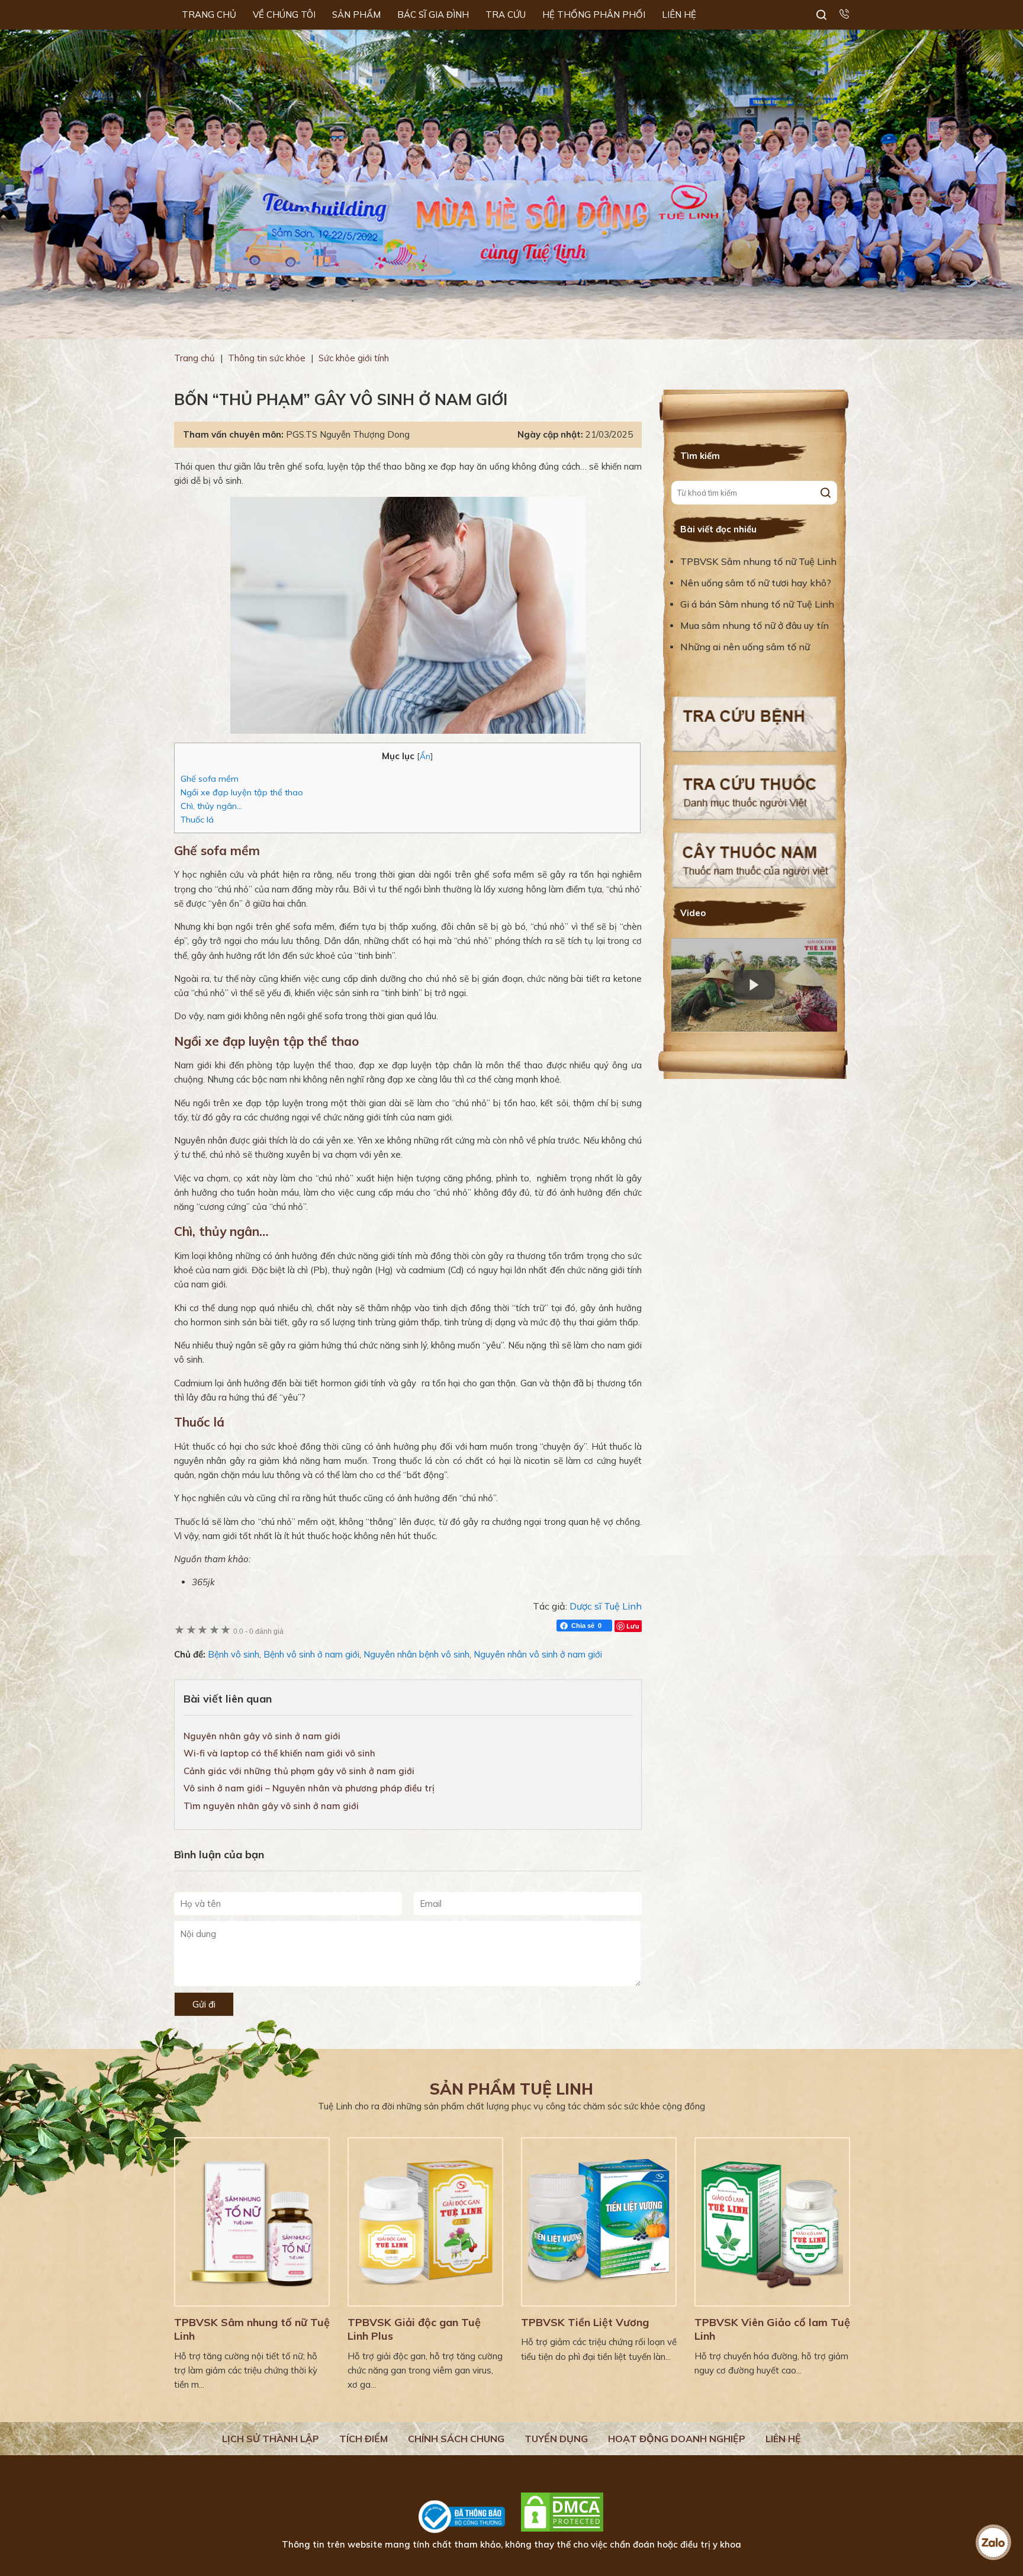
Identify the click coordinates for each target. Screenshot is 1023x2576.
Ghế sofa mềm (210, 779)
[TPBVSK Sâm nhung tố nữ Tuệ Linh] (252, 2222)
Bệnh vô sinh (234, 1654)
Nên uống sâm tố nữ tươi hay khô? (756, 583)
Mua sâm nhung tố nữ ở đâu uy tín (755, 625)
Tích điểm (363, 2439)
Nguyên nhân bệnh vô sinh (416, 1654)
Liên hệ (783, 2439)
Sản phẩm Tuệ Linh (511, 2089)
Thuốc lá (197, 820)
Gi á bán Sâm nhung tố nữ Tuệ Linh (757, 604)
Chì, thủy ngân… (211, 806)
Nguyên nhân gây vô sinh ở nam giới (262, 1736)
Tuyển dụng (556, 2439)
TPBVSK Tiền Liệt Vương (585, 2322)
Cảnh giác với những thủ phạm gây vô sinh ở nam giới (299, 1771)
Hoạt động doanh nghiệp (677, 2439)
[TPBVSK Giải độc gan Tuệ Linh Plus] (425, 2222)
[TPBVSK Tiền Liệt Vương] (599, 2222)
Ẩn (425, 756)
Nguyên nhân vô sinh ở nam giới (538, 1654)
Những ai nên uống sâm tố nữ (746, 647)
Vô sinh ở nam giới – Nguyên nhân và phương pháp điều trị (309, 1788)
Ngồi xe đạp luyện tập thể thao (242, 792)
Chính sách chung (456, 2439)
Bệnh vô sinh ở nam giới (311, 1654)
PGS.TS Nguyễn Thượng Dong (348, 434)
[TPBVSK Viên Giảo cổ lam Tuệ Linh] (772, 2222)
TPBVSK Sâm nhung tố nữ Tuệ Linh (758, 561)
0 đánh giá (258, 1631)
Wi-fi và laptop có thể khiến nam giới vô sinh (279, 1753)
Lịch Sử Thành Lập (271, 2439)
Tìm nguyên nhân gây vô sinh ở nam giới (271, 1806)
